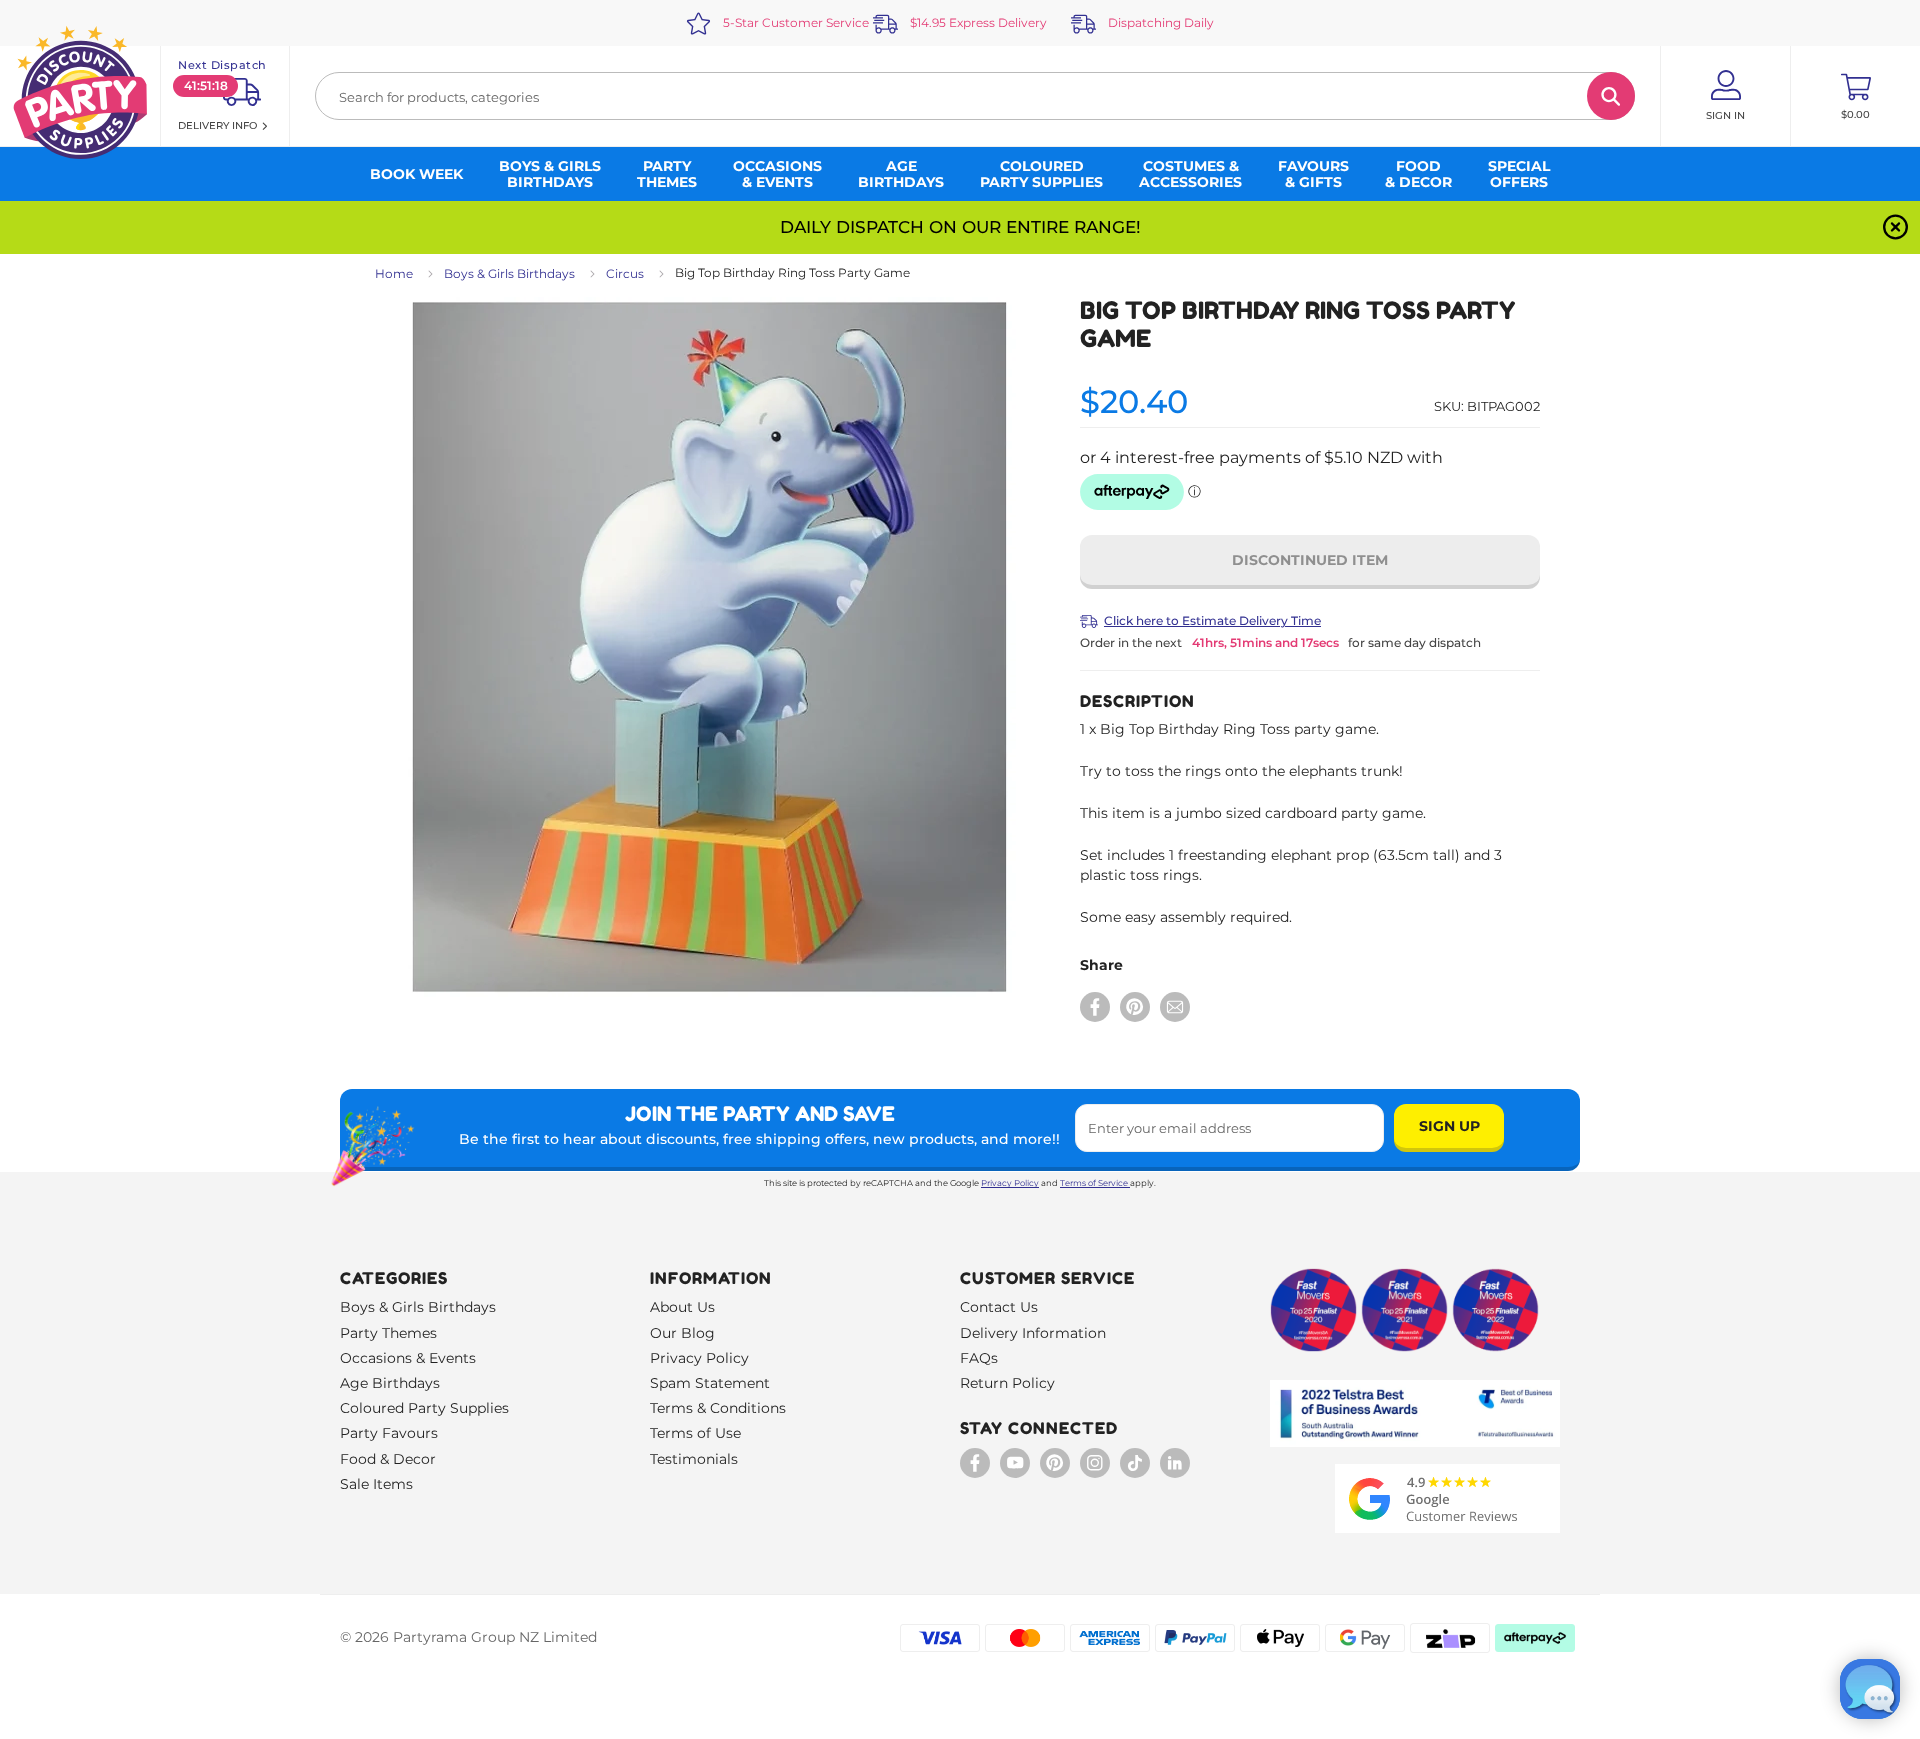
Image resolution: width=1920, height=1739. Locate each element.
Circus (625, 273)
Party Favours (389, 1433)
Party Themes (388, 1333)
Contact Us (999, 1307)
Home (394, 273)
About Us (682, 1307)
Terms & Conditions (718, 1408)
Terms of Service (1094, 1183)
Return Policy (1007, 1383)
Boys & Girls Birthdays (509, 273)
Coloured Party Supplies (424, 1408)
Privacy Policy (1010, 1183)
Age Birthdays (390, 1383)
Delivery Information (1033, 1333)
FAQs (979, 1358)
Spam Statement (710, 1383)
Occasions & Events (408, 1358)
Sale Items (376, 1484)
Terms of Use (695, 1433)
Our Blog (682, 1333)
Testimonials (694, 1459)
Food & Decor (388, 1459)
